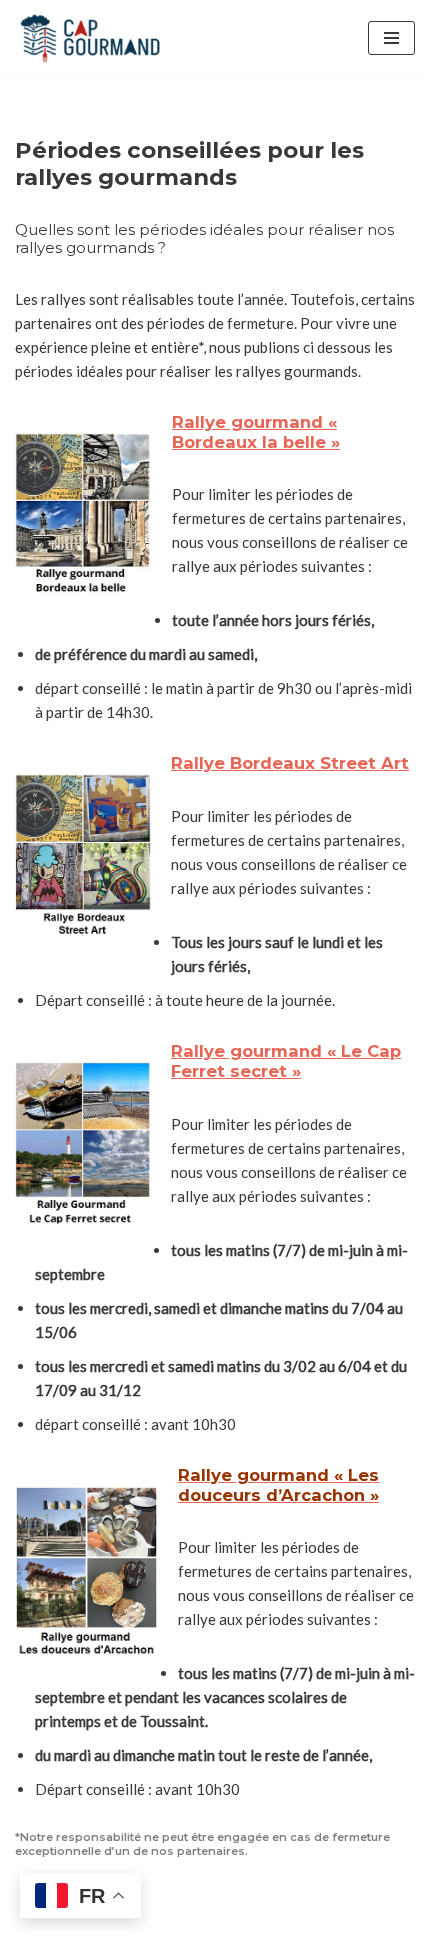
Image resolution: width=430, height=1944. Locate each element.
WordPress (282, 1908)
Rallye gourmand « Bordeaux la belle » (256, 432)
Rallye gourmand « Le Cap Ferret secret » (286, 1061)
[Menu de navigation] (391, 38)
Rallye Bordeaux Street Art (290, 763)
